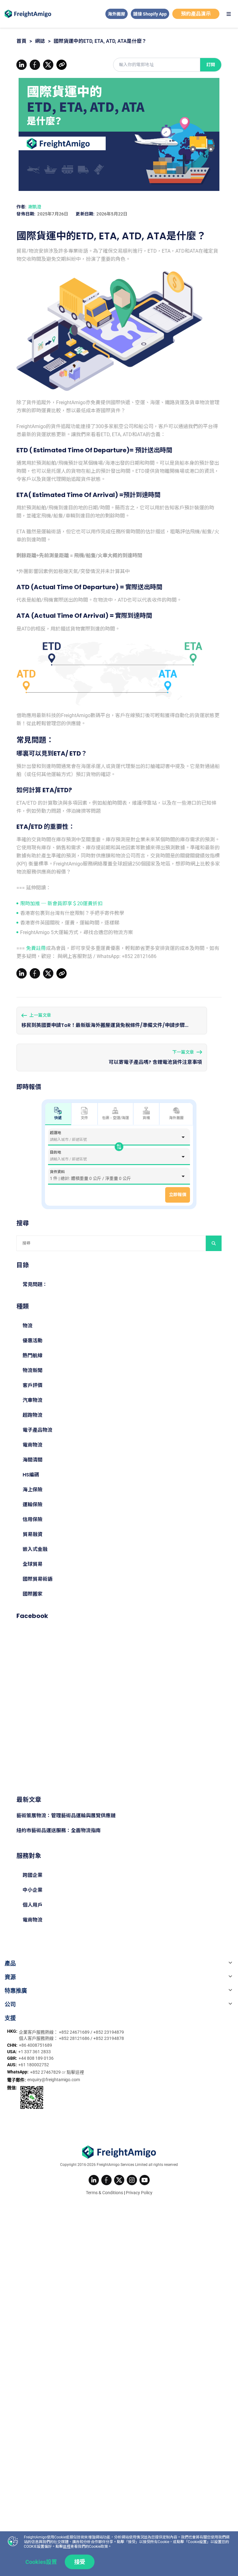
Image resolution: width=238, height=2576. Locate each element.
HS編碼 (31, 1475)
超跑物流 (33, 1415)
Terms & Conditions (104, 2193)
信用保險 (33, 1519)
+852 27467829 (46, 2072)
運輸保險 (33, 1505)
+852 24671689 (75, 2032)
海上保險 (33, 1490)
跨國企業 (33, 1875)
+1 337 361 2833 (35, 2052)
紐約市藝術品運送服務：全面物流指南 (59, 1830)
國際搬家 (33, 1594)
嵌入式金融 (35, 1549)
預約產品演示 (196, 14)
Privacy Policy (139, 2193)
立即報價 (178, 1195)
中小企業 (33, 1890)
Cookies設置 (41, 2562)
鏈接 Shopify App (150, 14)
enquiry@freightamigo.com (54, 2080)
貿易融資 (33, 1534)
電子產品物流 (37, 1430)
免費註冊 (36, 948)
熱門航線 (33, 1356)
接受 (80, 2562)
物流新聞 (33, 1370)
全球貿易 (33, 1564)
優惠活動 (33, 1341)
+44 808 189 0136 (36, 2058)
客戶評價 (33, 1385)
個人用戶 (33, 1905)
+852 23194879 (109, 2032)
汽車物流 (33, 1400)
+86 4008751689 (35, 2045)
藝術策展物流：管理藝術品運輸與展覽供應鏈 (66, 1816)
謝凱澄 (35, 207)
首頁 (21, 41)
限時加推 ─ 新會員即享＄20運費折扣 (61, 904)
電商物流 (33, 1445)
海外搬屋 (117, 14)
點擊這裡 (75, 2072)
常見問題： (35, 1284)
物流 (28, 1326)
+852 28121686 (75, 2038)
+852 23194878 (109, 2038)
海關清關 (33, 1460)
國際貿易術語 (37, 1579)
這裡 (67, 2547)
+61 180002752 (34, 2065)
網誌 (40, 41)
